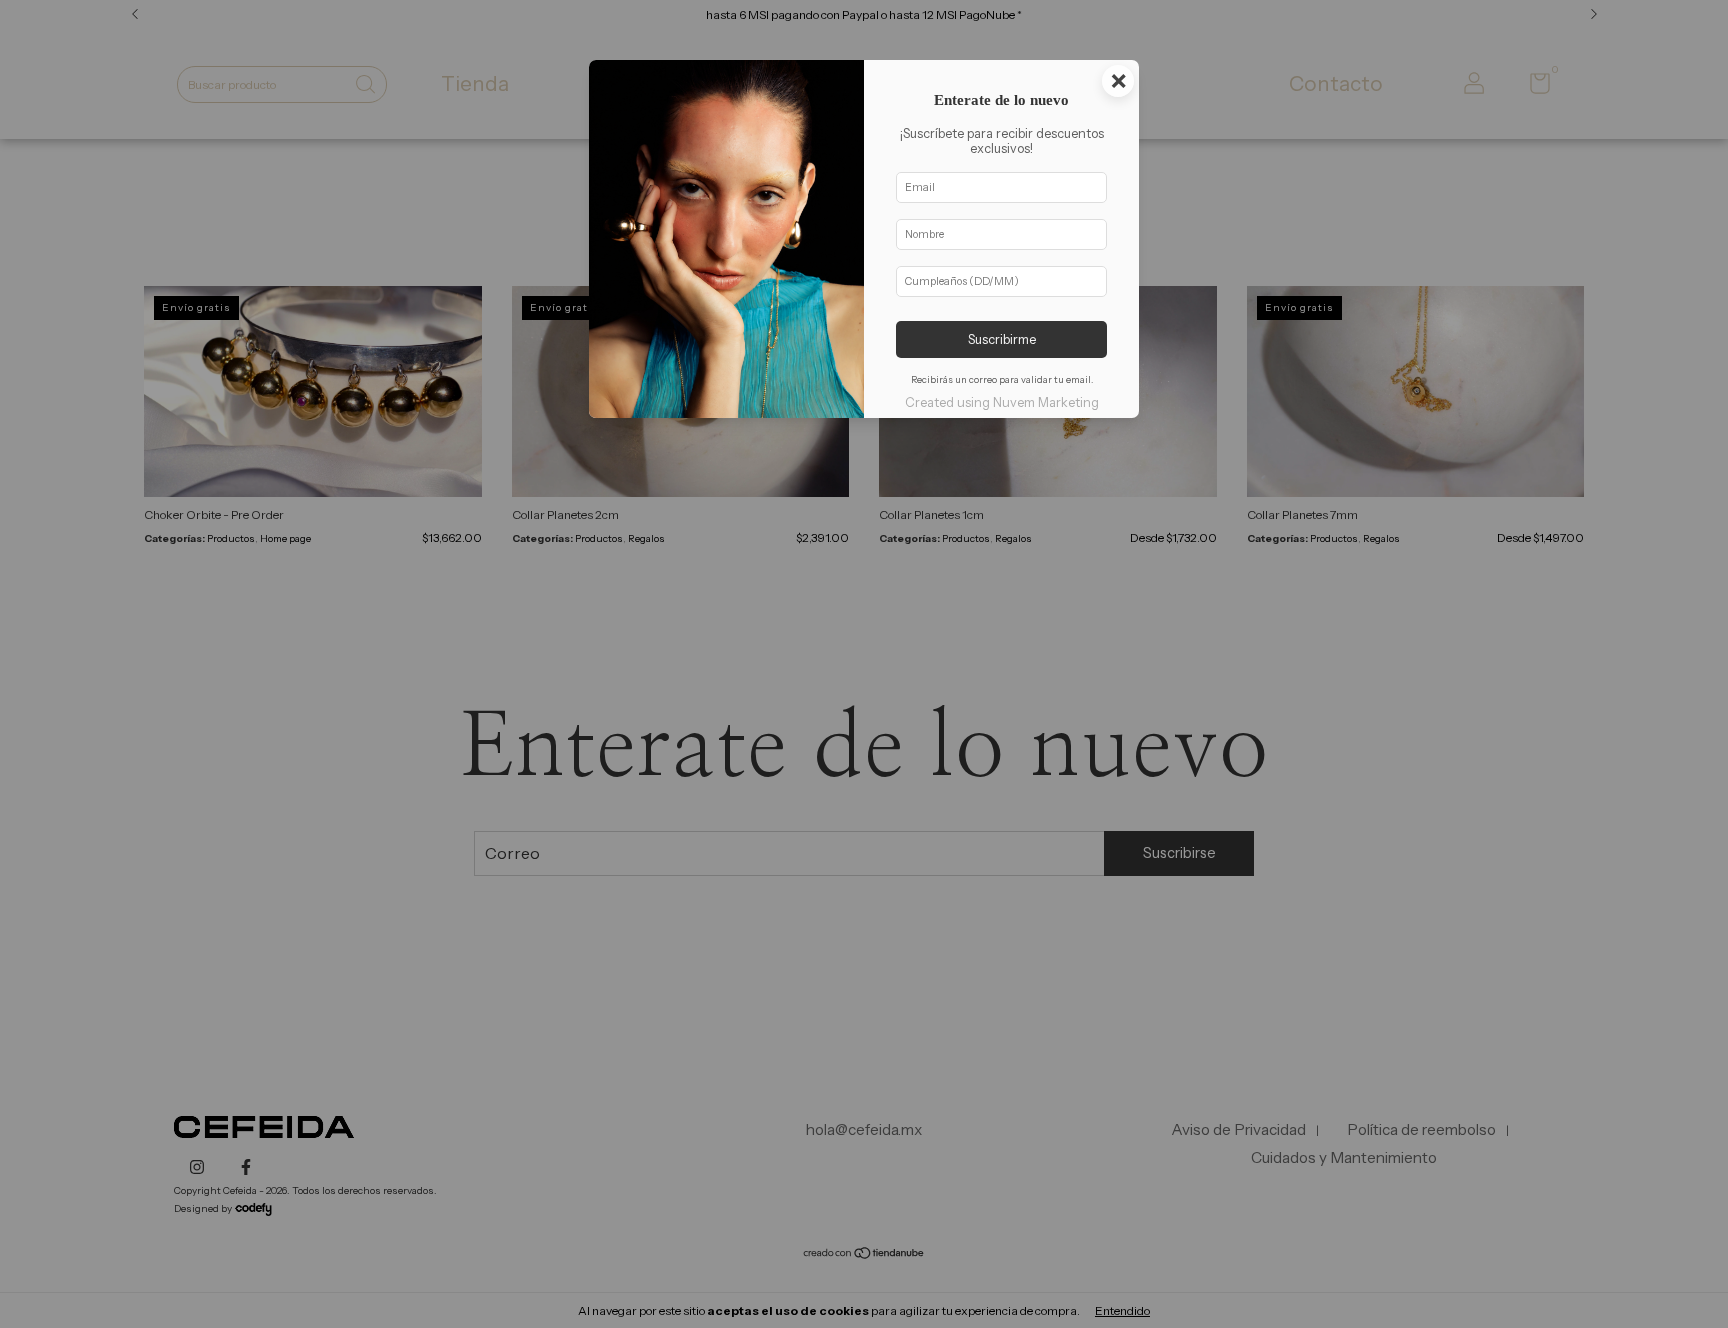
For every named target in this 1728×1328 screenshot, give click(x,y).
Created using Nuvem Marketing (1002, 402)
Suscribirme (1002, 339)
